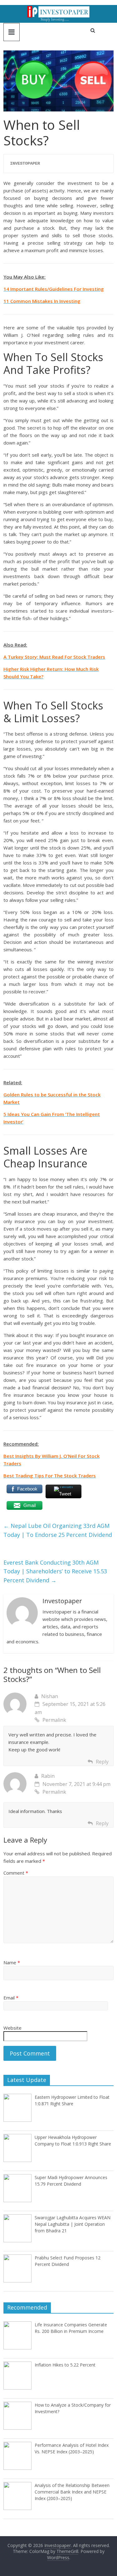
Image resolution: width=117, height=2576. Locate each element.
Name (12, 1962)
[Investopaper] (58, 9)
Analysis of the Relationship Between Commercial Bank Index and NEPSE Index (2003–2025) (72, 2492)
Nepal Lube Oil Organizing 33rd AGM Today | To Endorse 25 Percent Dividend (58, 1530)
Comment (16, 1873)
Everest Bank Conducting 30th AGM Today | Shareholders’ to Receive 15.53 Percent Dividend (55, 1571)
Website (12, 2028)
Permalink (54, 1720)
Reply (102, 1762)
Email (11, 1998)
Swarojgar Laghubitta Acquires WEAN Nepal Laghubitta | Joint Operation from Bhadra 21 (73, 2224)
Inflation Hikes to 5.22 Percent (65, 2365)
